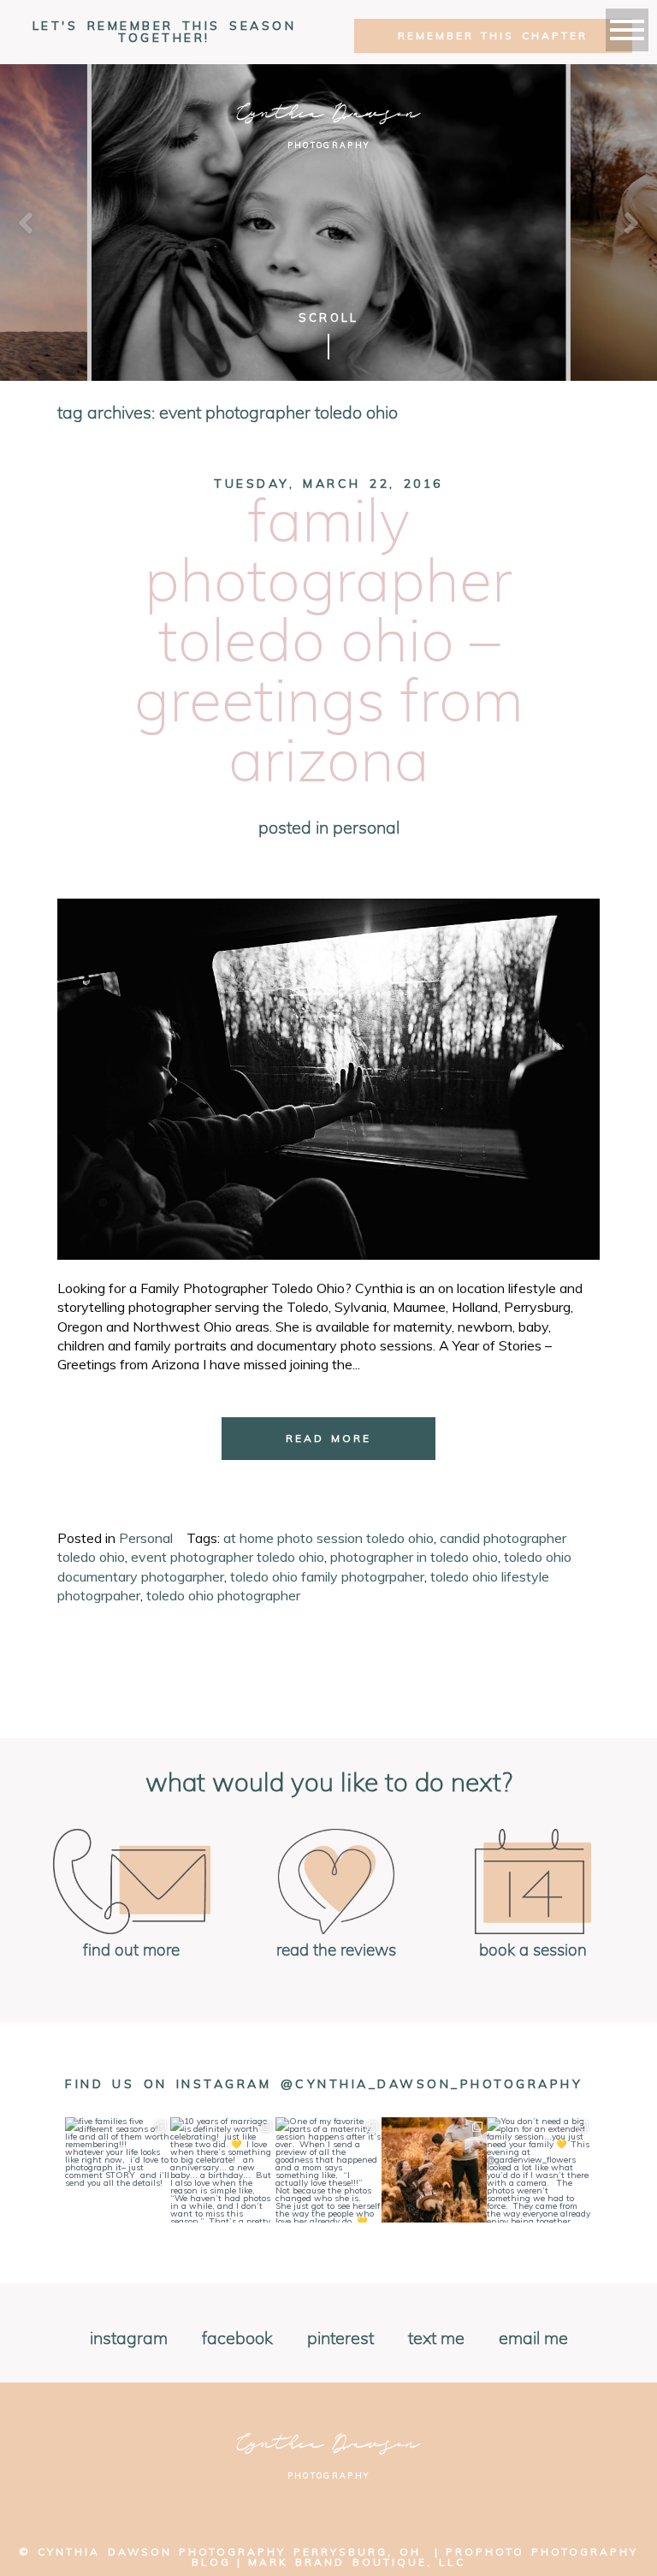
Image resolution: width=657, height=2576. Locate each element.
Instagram (129, 2339)
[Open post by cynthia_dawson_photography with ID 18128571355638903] (118, 2170)
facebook (237, 2339)
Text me (436, 2339)
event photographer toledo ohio (228, 1557)
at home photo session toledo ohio (328, 1538)
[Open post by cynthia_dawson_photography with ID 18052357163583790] (328, 2170)
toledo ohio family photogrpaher (327, 1576)
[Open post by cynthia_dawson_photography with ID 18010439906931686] (434, 2170)
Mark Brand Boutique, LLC (357, 2562)
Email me (533, 2339)
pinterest (340, 2339)
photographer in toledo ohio (414, 1557)
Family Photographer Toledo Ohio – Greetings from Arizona (329, 644)
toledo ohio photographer (223, 1595)
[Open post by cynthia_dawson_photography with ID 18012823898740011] (223, 2170)
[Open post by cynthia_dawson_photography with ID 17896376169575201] (539, 2170)
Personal (366, 828)
